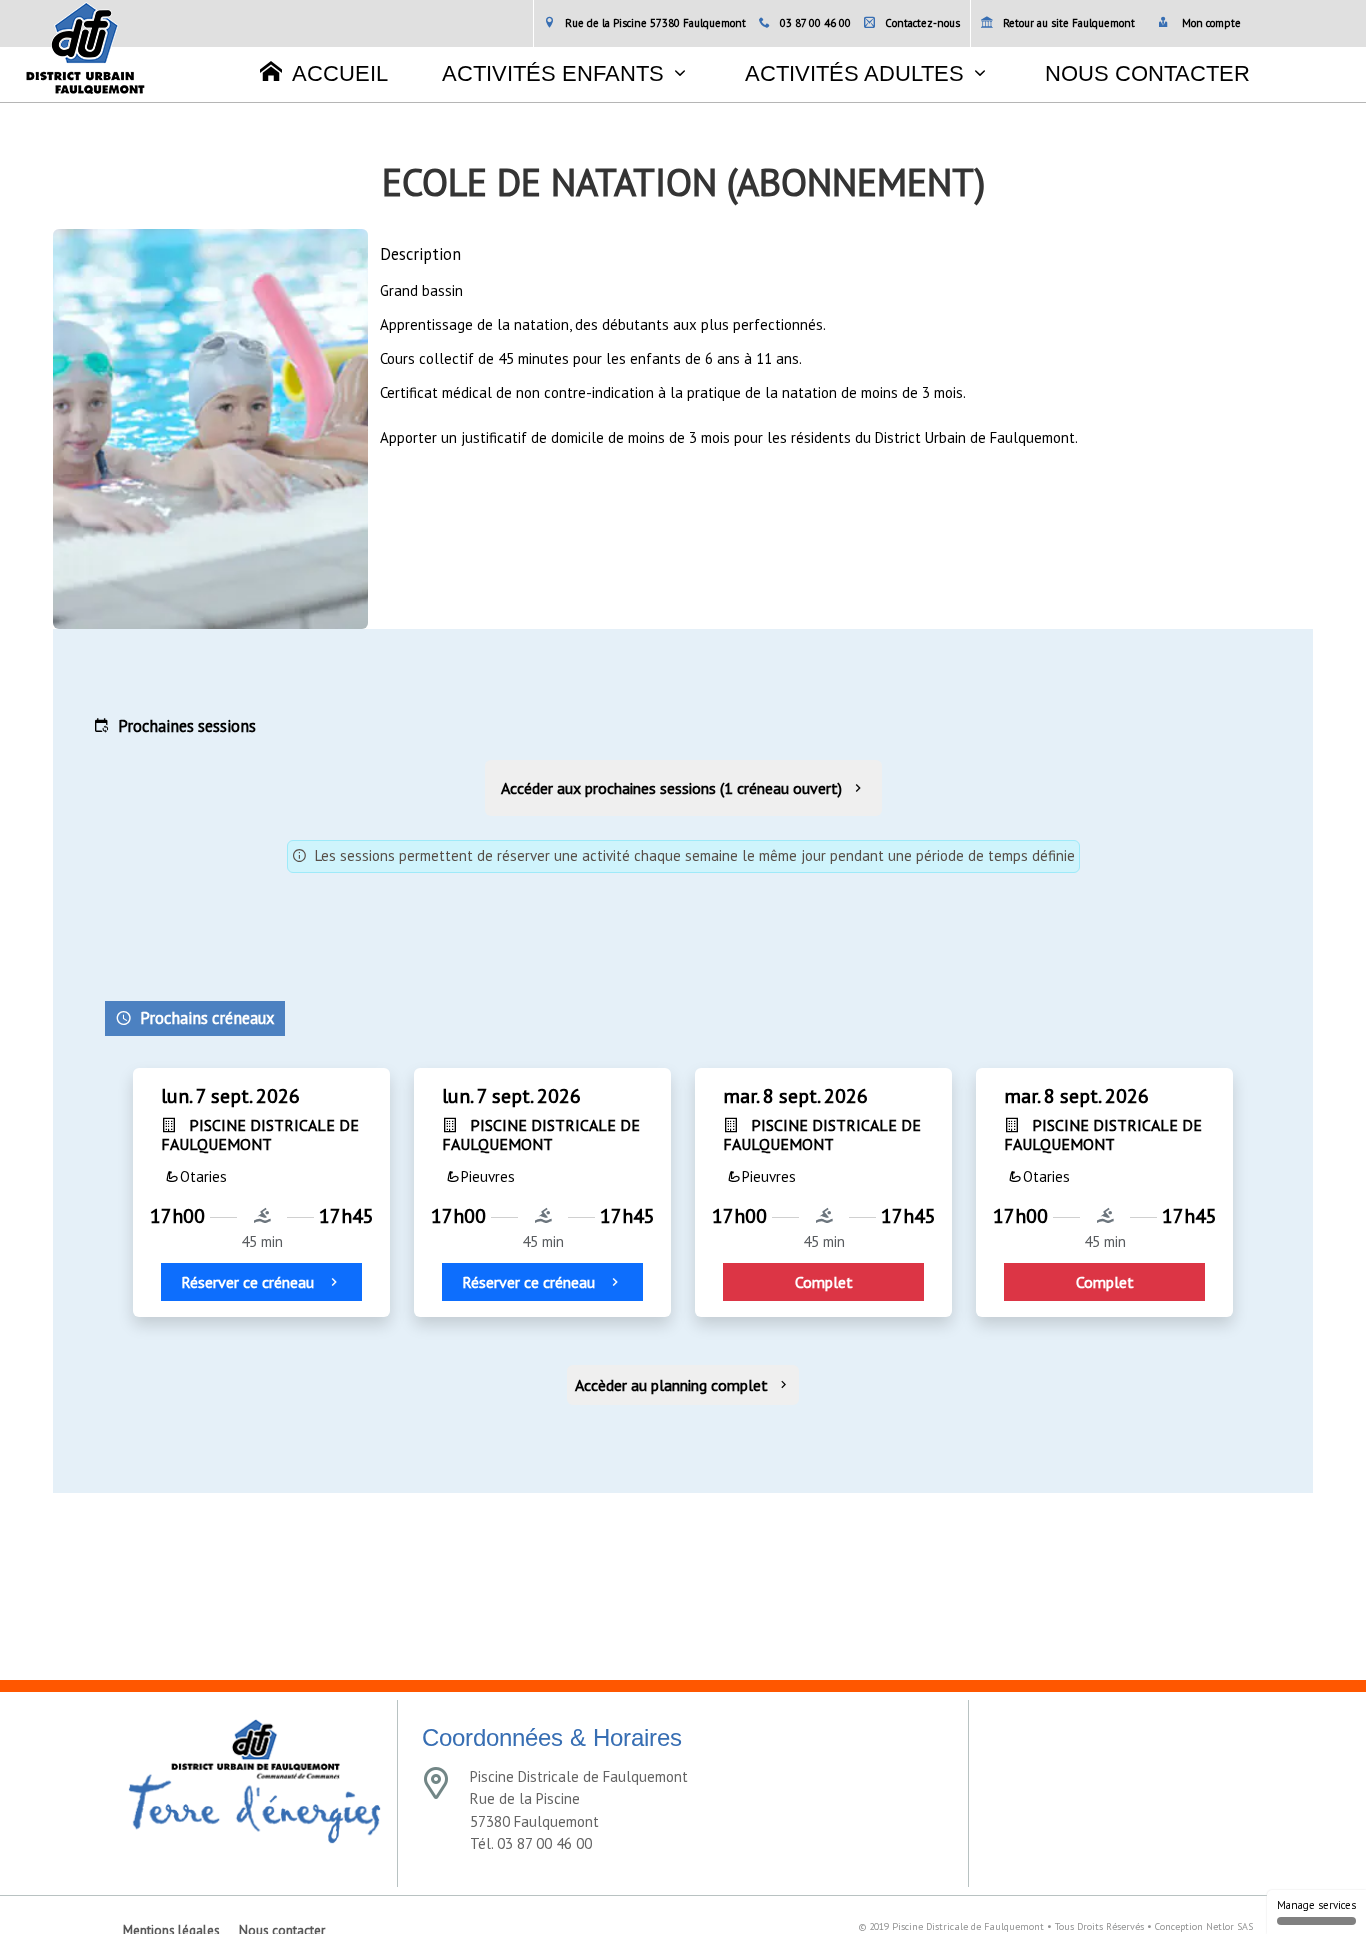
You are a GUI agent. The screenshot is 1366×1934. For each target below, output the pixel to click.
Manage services (1316, 1905)
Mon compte (1210, 23)
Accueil (340, 73)
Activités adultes (854, 73)
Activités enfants (553, 73)
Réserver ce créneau (249, 1282)
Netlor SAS (1229, 1926)
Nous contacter (1147, 73)
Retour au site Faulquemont (1069, 23)
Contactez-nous (922, 23)
